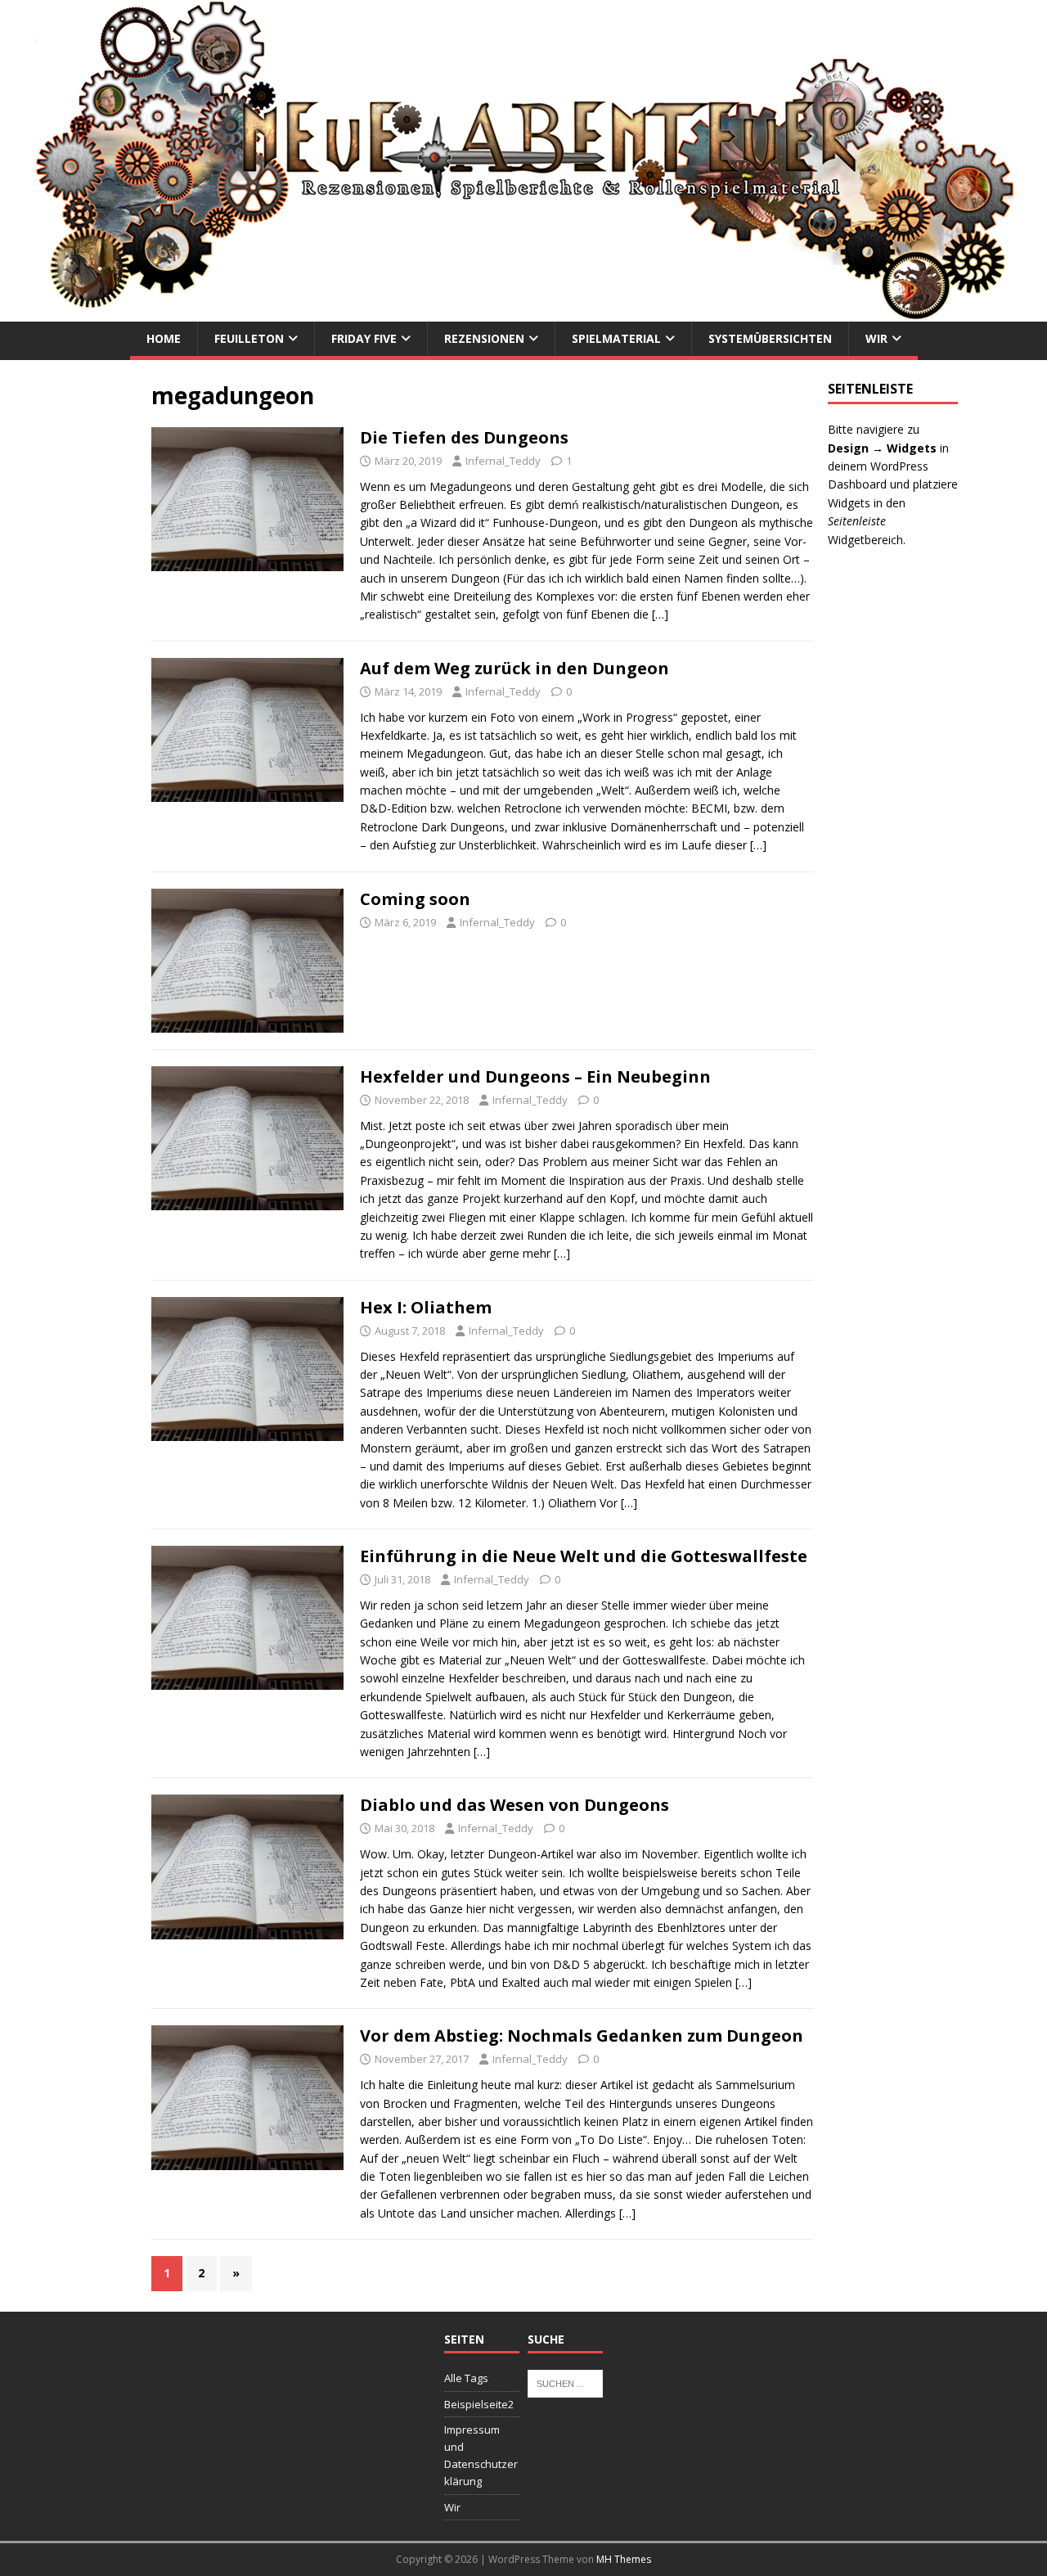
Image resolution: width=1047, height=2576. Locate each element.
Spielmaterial (616, 338)
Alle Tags (466, 2378)
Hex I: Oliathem (426, 1307)
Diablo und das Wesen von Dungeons (515, 1805)
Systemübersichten (770, 338)
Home (164, 338)
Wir (876, 338)
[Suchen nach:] (565, 2382)
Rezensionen (484, 338)
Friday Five (364, 338)
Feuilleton (249, 338)
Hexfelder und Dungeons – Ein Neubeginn (535, 1076)
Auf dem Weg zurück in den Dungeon (515, 668)
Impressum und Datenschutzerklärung (481, 2455)
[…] (660, 614)
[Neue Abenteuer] (523, 312)
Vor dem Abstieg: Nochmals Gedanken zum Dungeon (582, 2036)
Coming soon (415, 899)
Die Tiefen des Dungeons (464, 437)
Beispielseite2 (479, 2404)
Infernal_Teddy (503, 461)
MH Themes (624, 2559)
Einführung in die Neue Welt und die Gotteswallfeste (584, 1556)
